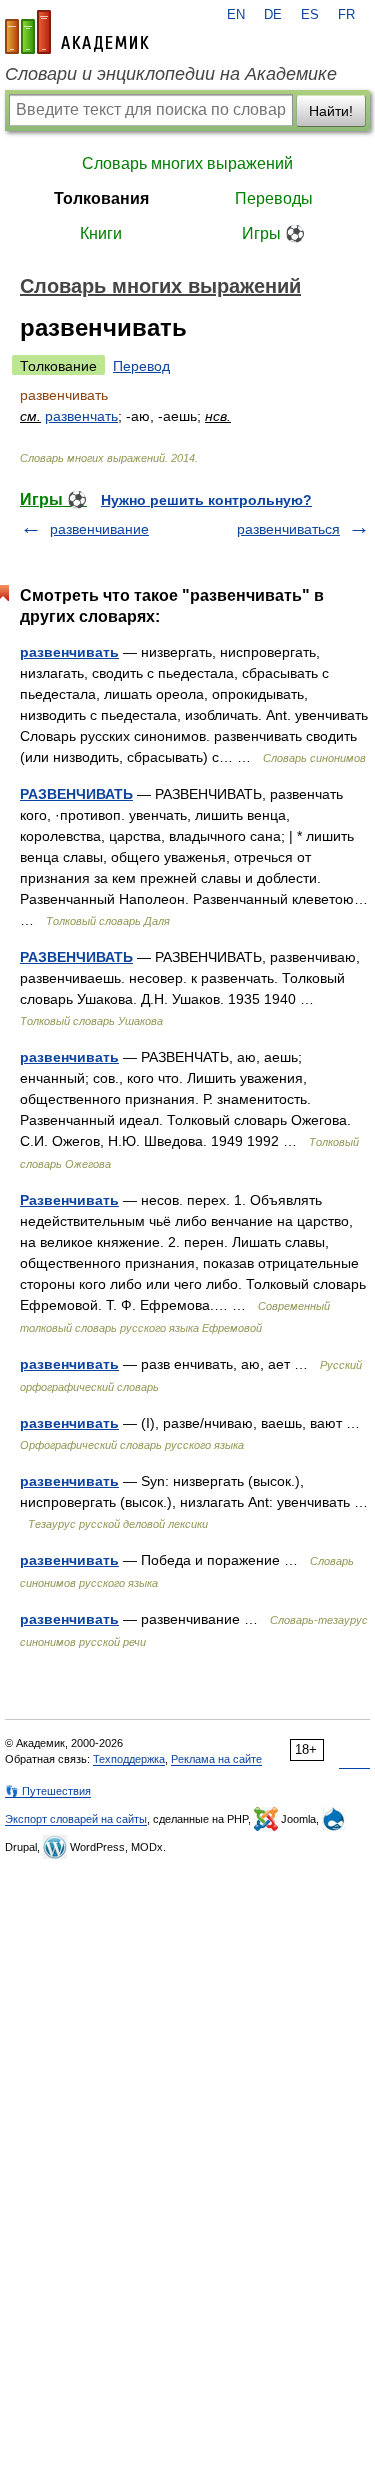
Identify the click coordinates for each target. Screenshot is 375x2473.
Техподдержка (129, 1759)
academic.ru (77, 32)
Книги (101, 233)
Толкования (101, 198)
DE (273, 15)
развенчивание (99, 529)
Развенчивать (69, 1200)
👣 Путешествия (48, 1791)
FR (346, 15)
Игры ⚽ (273, 233)
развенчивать (69, 652)
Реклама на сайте (216, 1759)
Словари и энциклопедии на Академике (171, 74)
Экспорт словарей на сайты (76, 1819)
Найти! (331, 111)
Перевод (141, 366)
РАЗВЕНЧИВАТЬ (76, 794)
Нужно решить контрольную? (206, 500)
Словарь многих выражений (187, 163)
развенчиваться (288, 529)
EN (236, 15)
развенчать (81, 416)
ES (310, 15)
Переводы (274, 198)
